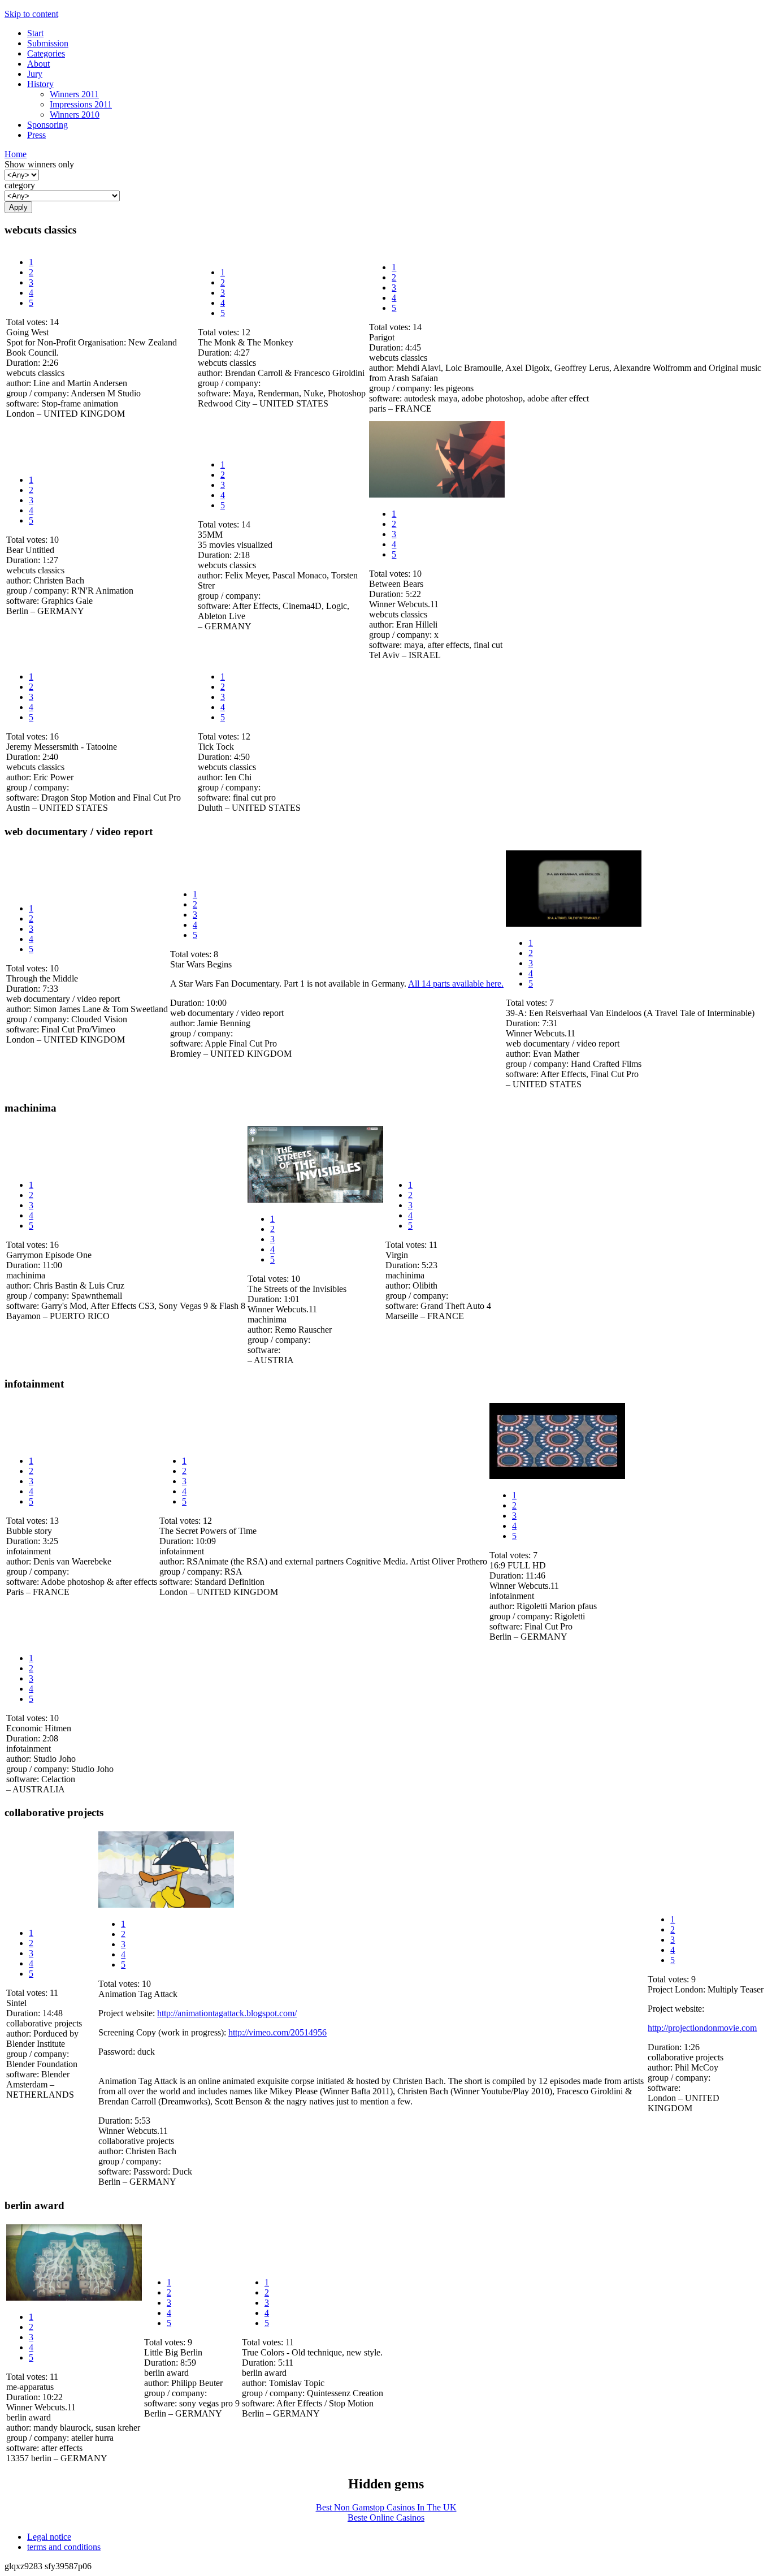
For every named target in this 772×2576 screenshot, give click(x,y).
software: (24, 403)
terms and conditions (64, 2547)
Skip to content (31, 14)
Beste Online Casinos (386, 2517)
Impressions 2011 (81, 104)
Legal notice (49, 2537)
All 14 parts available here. (456, 984)
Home (16, 154)
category (20, 185)
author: (20, 383)
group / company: (38, 393)
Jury (35, 74)
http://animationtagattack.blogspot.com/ (227, 2013)
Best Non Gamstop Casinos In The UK (386, 2507)
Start (35, 33)
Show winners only (39, 164)
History (40, 84)
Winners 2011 (74, 94)
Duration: (24, 363)
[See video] (437, 494)
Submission (48, 43)
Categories (46, 53)
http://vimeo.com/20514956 (277, 2032)
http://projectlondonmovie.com (702, 2028)
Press (36, 135)
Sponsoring (47, 125)
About (38, 64)
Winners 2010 (75, 114)
